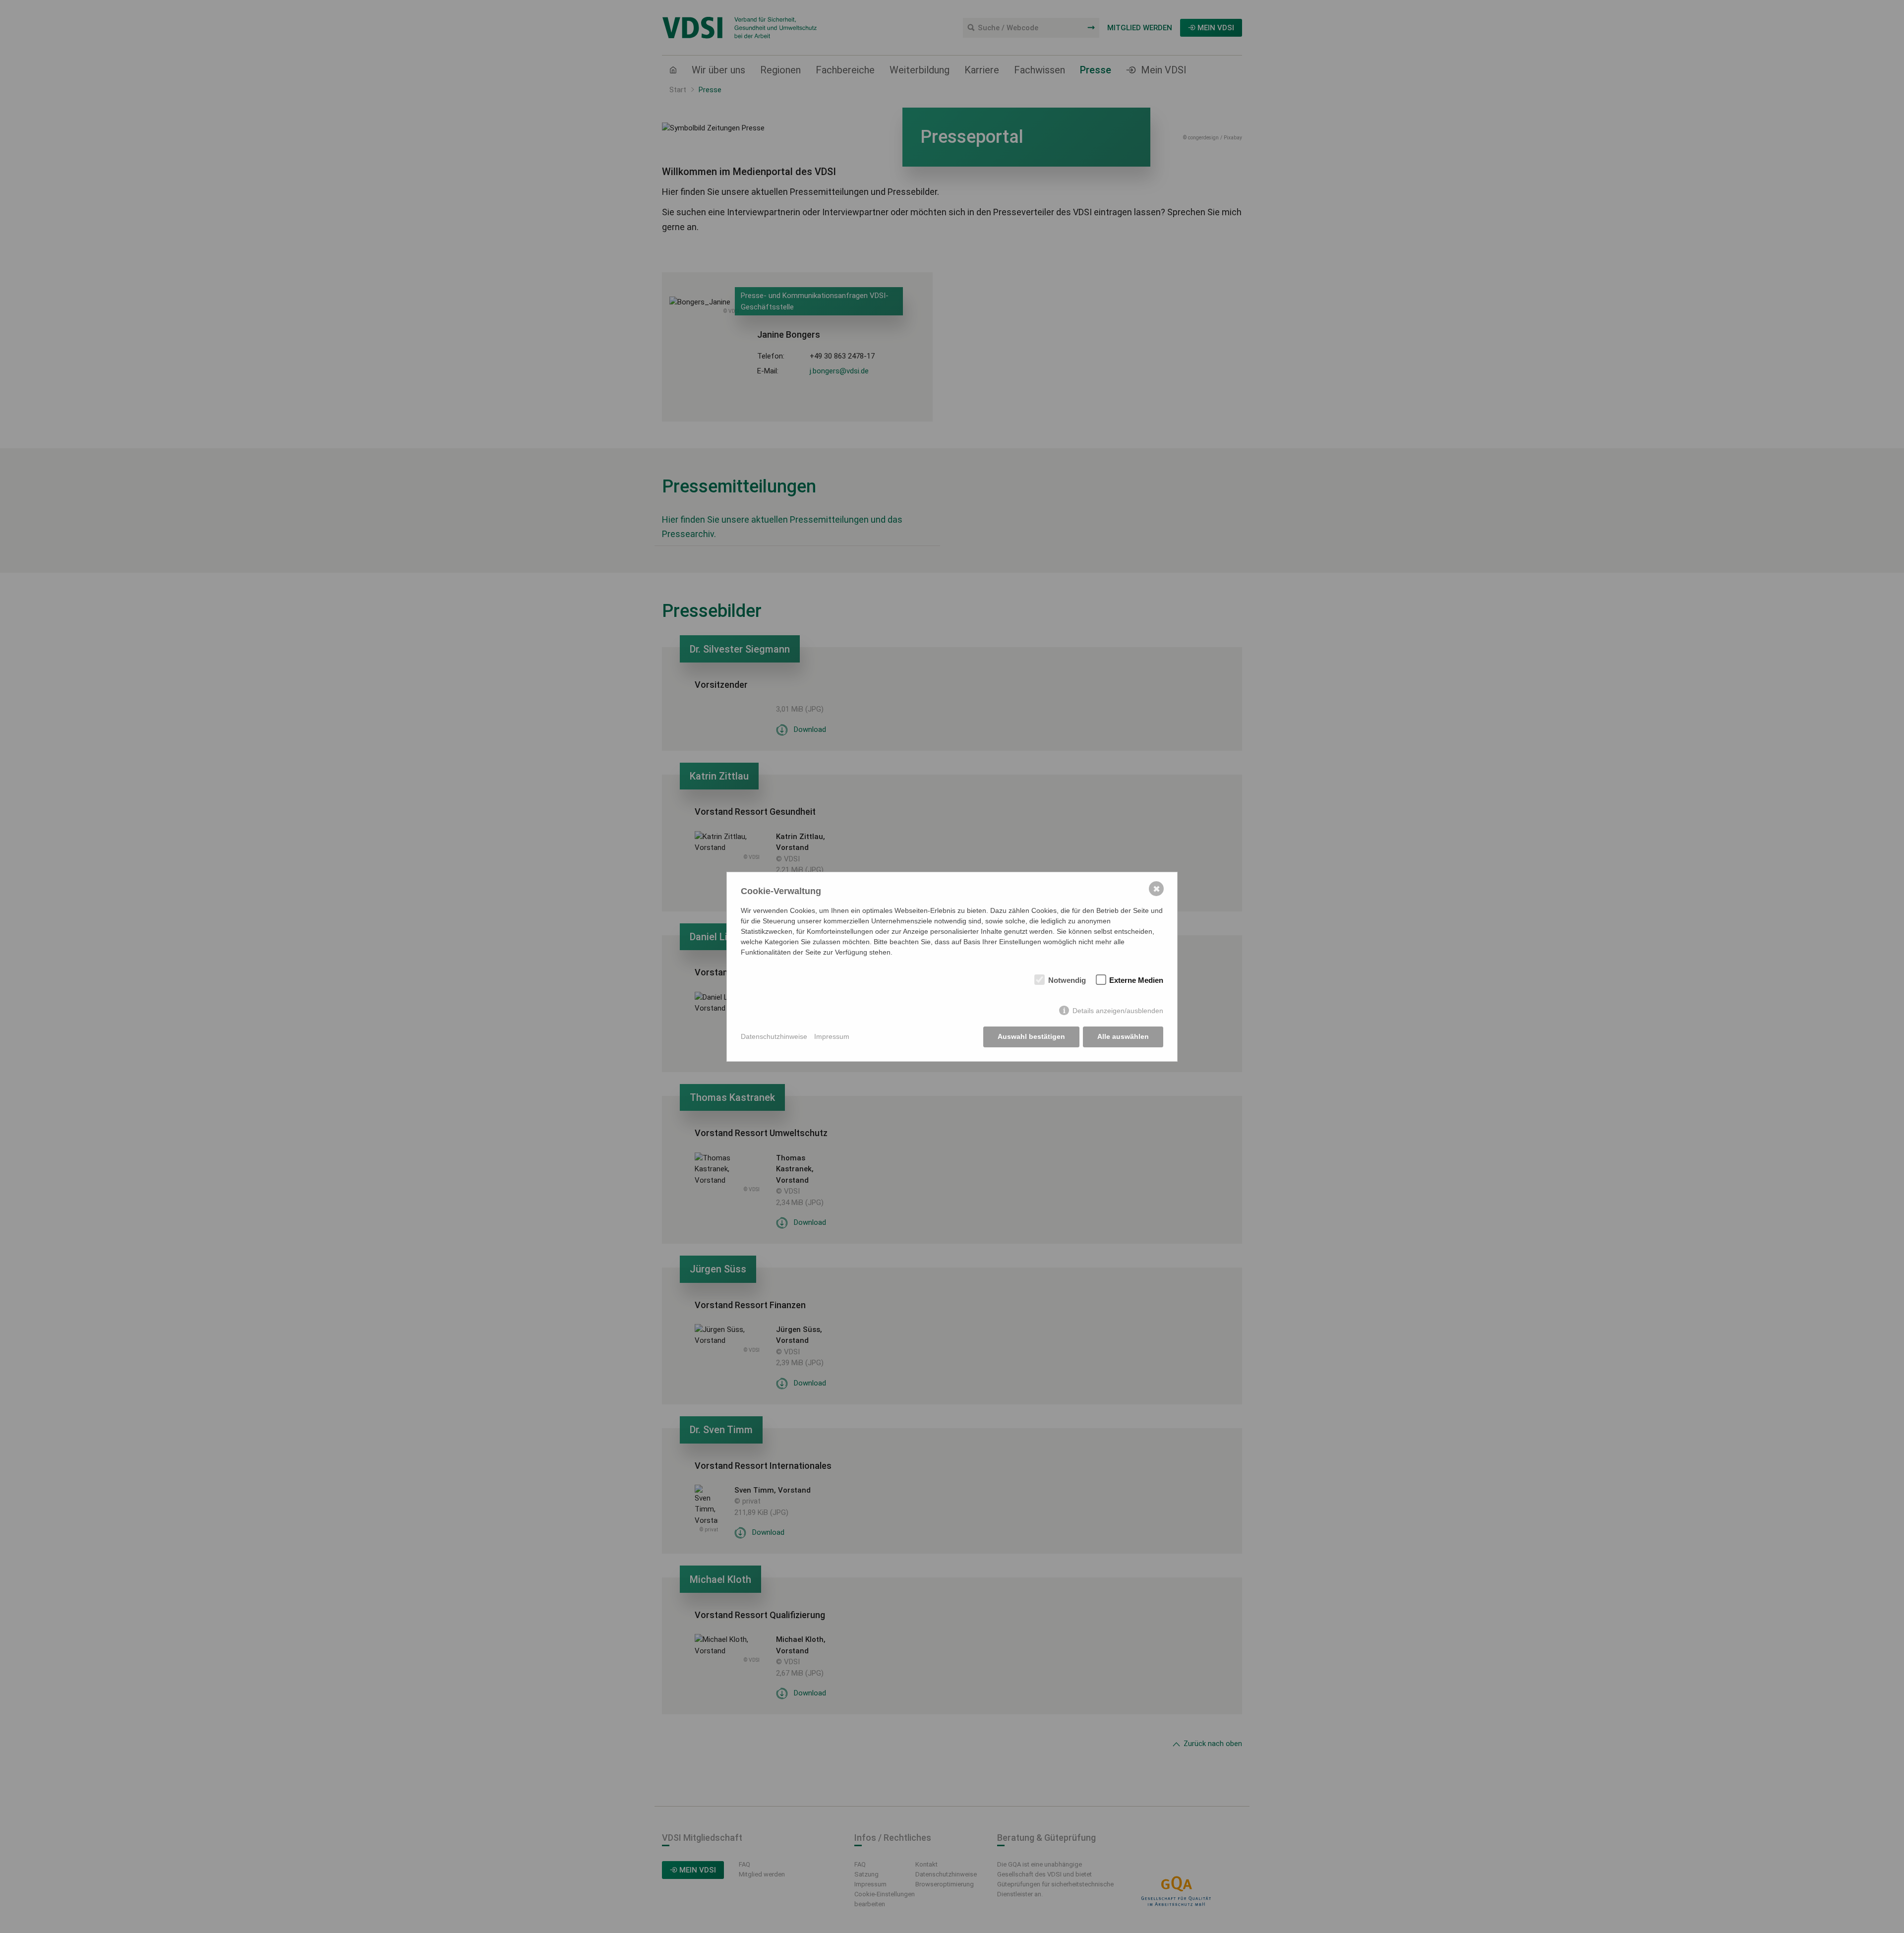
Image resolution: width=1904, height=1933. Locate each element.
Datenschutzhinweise (774, 1036)
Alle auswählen (1123, 1036)
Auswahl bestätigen (1031, 1036)
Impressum (832, 1036)
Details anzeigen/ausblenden (1118, 1011)
